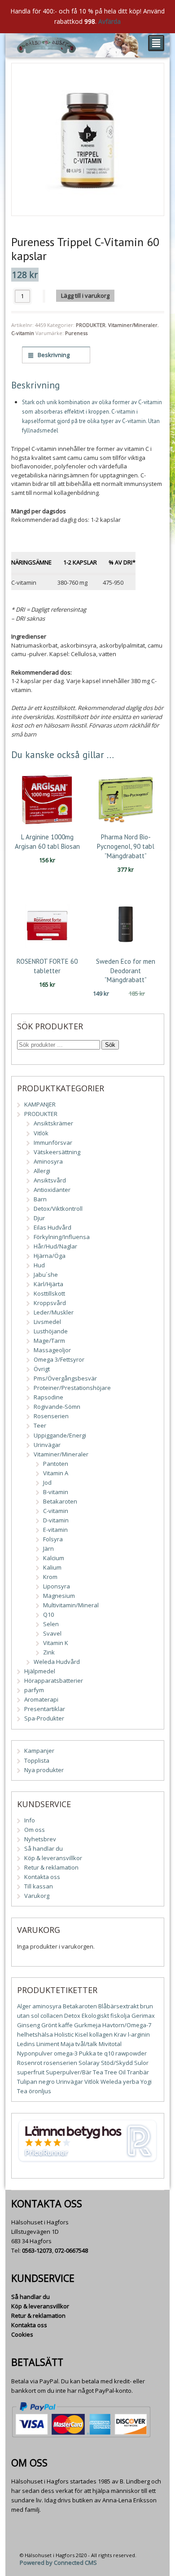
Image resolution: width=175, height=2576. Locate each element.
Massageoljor (52, 1350)
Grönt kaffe (57, 2025)
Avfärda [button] (109, 21)
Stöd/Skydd (117, 2063)
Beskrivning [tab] (53, 355)
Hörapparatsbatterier (54, 1681)
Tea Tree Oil (109, 2072)
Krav (120, 2034)
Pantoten (56, 1464)
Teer (40, 1425)
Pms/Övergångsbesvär (65, 1378)
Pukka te (91, 2053)
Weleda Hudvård (57, 1662)
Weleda (111, 2082)
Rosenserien (51, 1416)
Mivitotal (110, 2044)
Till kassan (39, 1886)
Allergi (42, 1171)
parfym (34, 1690)
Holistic (64, 2034)
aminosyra (47, 2006)
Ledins (26, 2044)
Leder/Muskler (54, 1312)
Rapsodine (48, 1397)
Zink (49, 1652)
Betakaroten (60, 1501)
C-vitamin (23, 333)
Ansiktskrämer (53, 1123)
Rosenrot (30, 2063)
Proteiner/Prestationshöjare (72, 1388)
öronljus (40, 2091)
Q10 (48, 1614)
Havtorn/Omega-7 (127, 2025)
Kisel (81, 2034)
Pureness (76, 333)
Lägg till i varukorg (85, 296)
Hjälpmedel (40, 1671)
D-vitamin (56, 1520)
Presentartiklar (45, 1709)
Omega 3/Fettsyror (59, 1359)
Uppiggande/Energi (60, 1435)
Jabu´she (46, 1275)
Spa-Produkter (44, 1718)
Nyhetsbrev (40, 1839)
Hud (39, 1265)
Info (30, 1820)
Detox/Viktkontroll (58, 1209)
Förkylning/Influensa (62, 1237)
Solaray (89, 2063)
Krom (50, 1577)
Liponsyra (57, 1586)
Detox (72, 2016)
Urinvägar (47, 1445)
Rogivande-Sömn (57, 1407)
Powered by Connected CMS (58, 2563)
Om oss (35, 1830)
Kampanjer (39, 1751)
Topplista (37, 1760)
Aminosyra (48, 1161)
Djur (39, 1218)
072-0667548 (71, 2250)
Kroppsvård (50, 1303)
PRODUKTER (91, 325)
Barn (40, 1199)
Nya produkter (44, 1770)
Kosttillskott (49, 1293)
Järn (48, 1548)
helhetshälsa (35, 2034)
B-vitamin (56, 1492)
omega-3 (66, 2053)
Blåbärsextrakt (118, 2006)
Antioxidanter (52, 1190)
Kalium (52, 1567)
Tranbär (138, 2072)
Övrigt (42, 1369)
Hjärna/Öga (50, 1256)
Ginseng (28, 2025)
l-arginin (139, 2034)
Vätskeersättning (57, 1152)
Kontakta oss (42, 1877)
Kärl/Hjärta (48, 1284)
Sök (110, 1045)
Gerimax (143, 2016)
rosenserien (60, 2063)
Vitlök (41, 1133)
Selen (51, 1624)
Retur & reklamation (51, 1867)
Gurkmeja (87, 2025)
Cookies (22, 2334)
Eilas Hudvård (52, 1227)
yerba (131, 2082)
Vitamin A (56, 1473)
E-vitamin (55, 1530)
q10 (109, 2053)
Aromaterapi (41, 1699)
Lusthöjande (51, 1331)
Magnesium (59, 1596)
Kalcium (54, 1558)
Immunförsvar (53, 1142)
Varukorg (37, 1896)
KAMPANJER (40, 1104)
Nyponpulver (35, 2053)
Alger (24, 2006)
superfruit (31, 2072)
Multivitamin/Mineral (71, 1605)
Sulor (141, 2063)
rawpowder (131, 2053)
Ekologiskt (95, 2016)
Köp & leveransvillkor (53, 1858)
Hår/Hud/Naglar (55, 1246)
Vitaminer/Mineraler (133, 325)
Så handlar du (44, 1848)
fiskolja (120, 2016)
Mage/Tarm (49, 1341)
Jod (47, 1482)
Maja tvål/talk (79, 2044)
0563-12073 (37, 2250)
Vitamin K (56, 1643)
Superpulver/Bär (69, 2072)
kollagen (101, 2034)
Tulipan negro (36, 2082)
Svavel (52, 1633)
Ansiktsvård (50, 1180)
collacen (52, 2016)
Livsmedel (47, 1322)
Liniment (48, 2044)
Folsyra (53, 1539)
